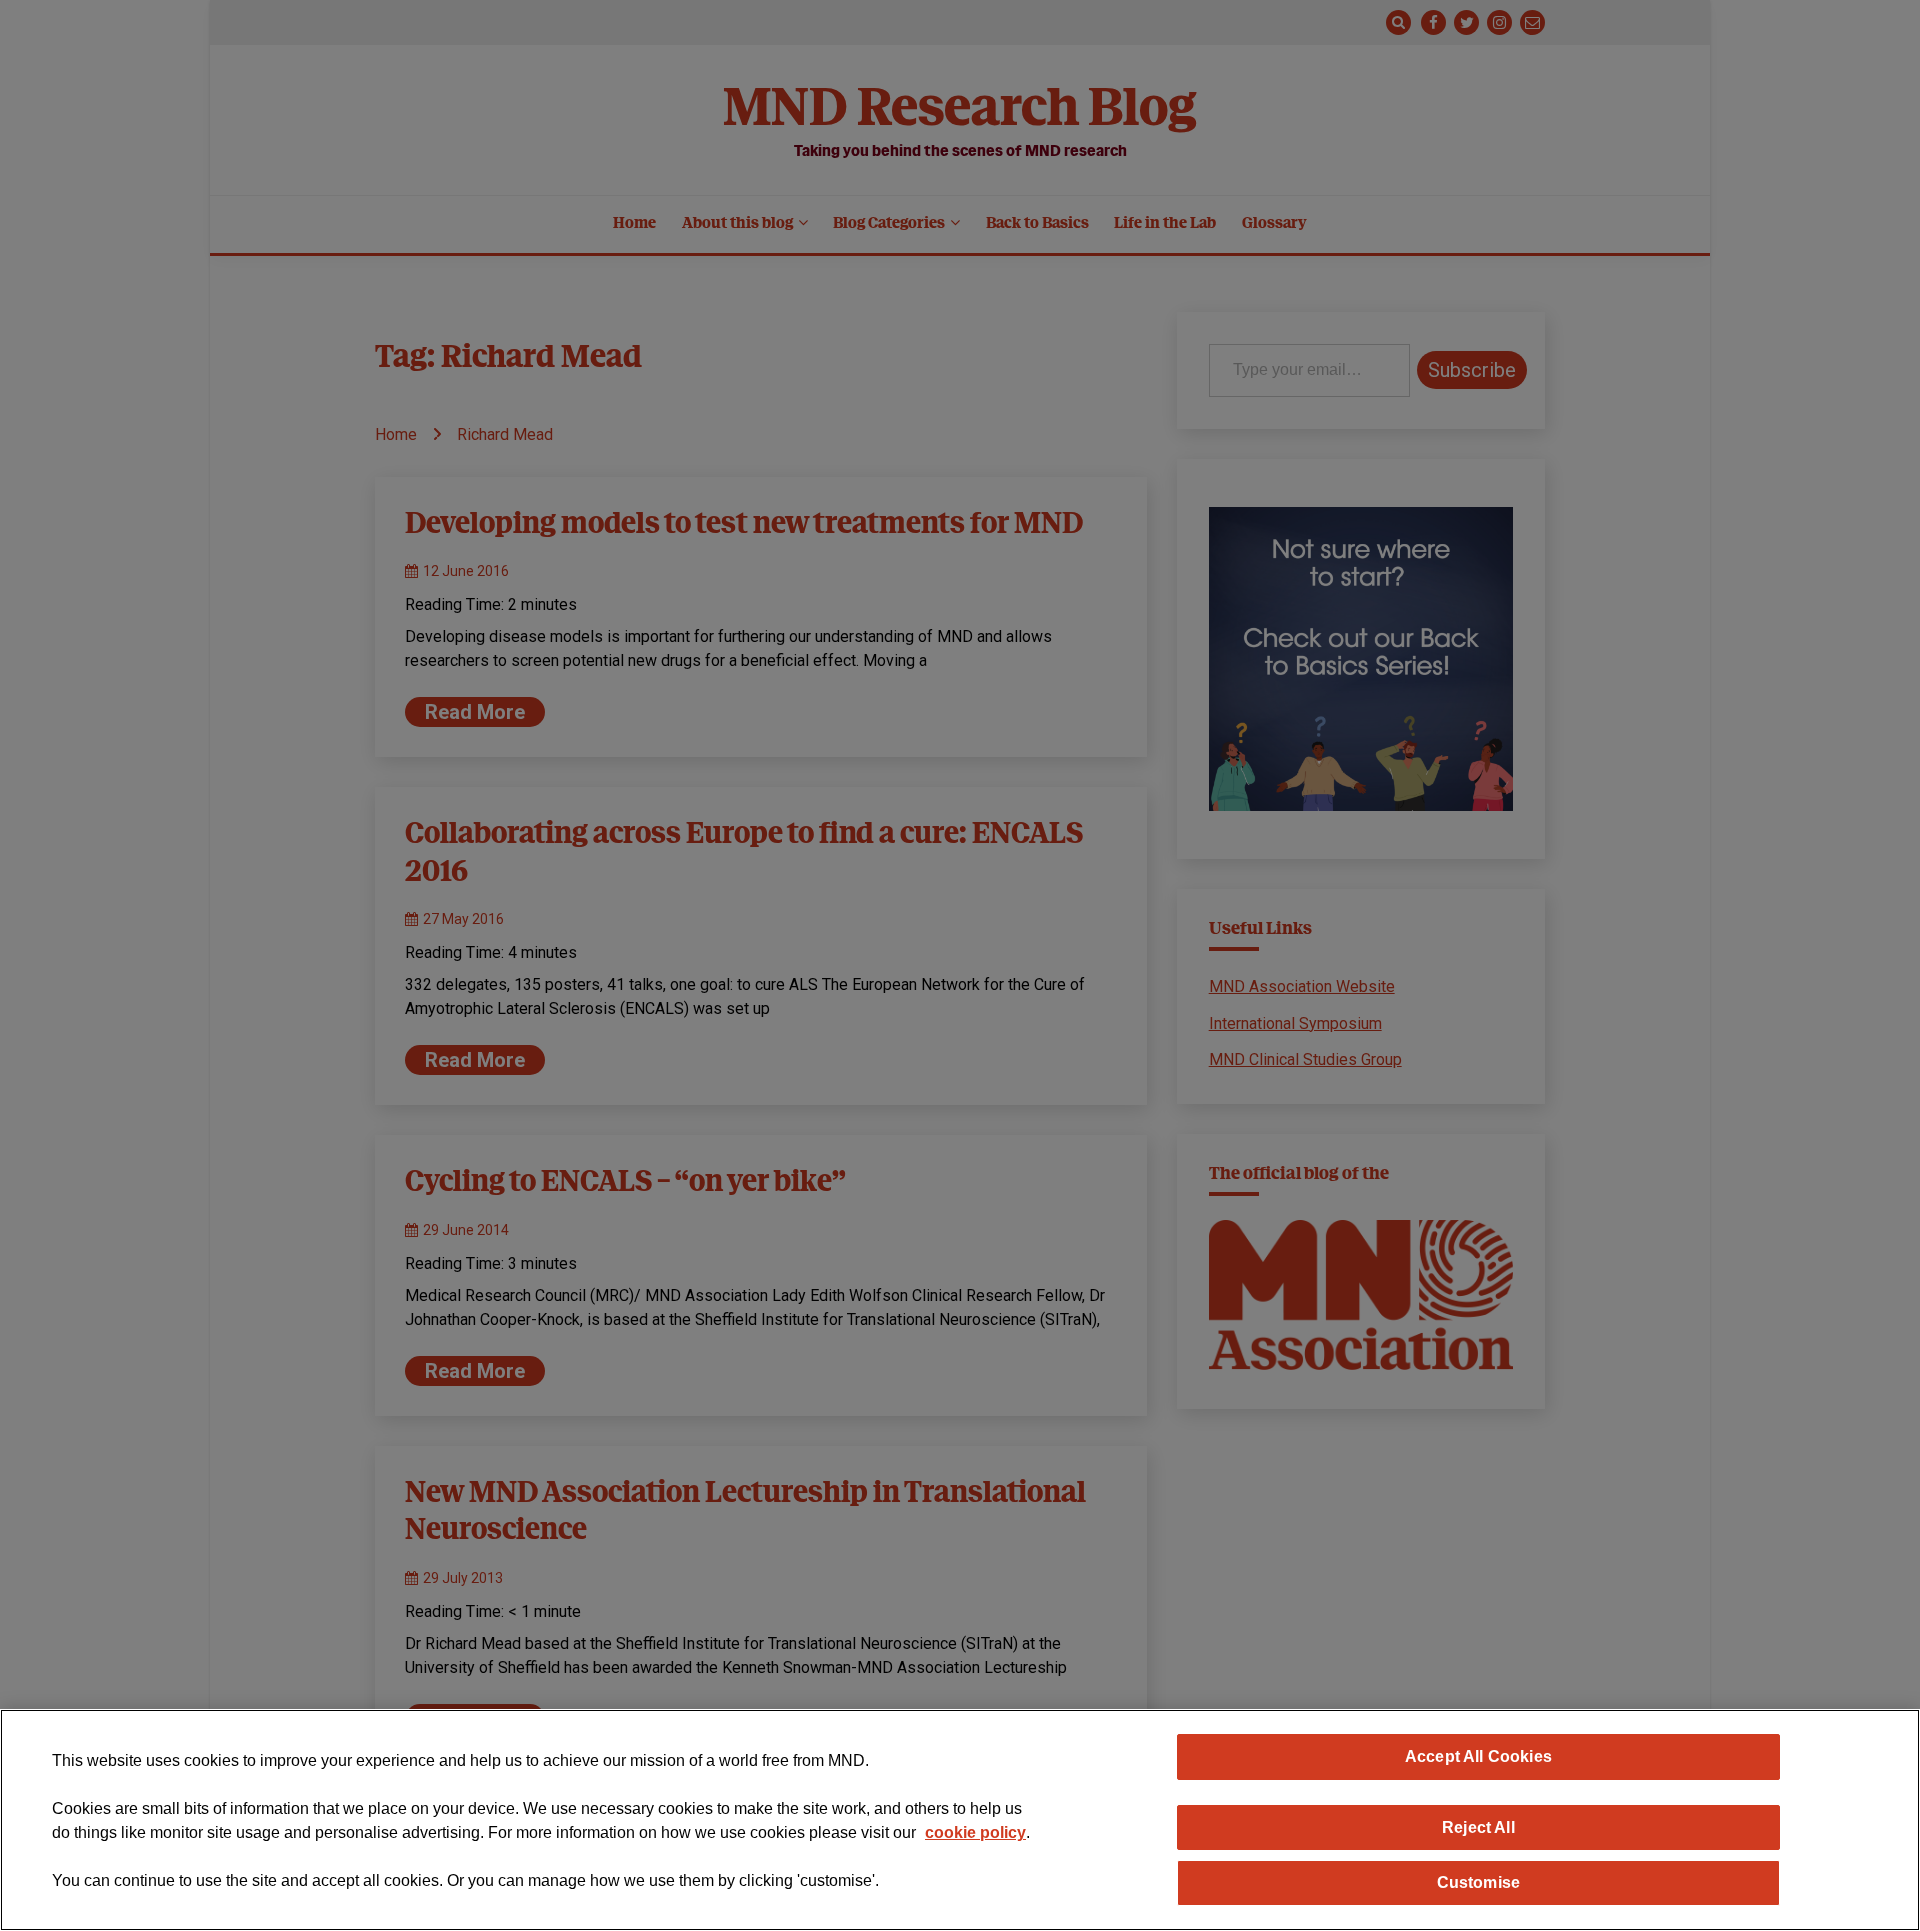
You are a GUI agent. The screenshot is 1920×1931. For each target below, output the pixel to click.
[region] (960, 1820)
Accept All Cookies (1478, 1756)
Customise (1478, 1882)
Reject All (1478, 1827)
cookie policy (975, 1832)
